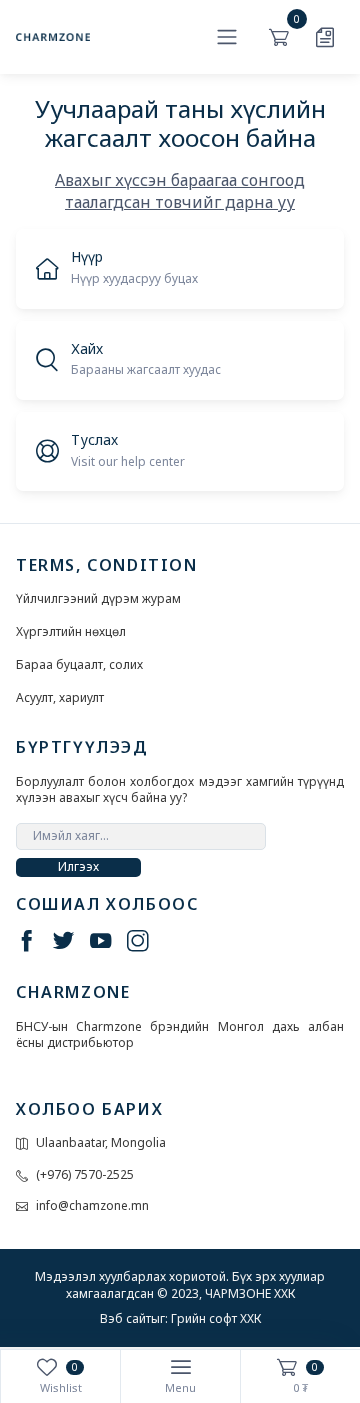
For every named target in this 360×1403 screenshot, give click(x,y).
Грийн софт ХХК (216, 1318)
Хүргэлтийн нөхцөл (71, 632)
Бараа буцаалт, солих (79, 665)
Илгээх (78, 866)
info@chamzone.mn (92, 1206)
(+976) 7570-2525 (85, 1175)
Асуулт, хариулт (60, 698)
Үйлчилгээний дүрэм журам (98, 599)
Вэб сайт (125, 1318)
